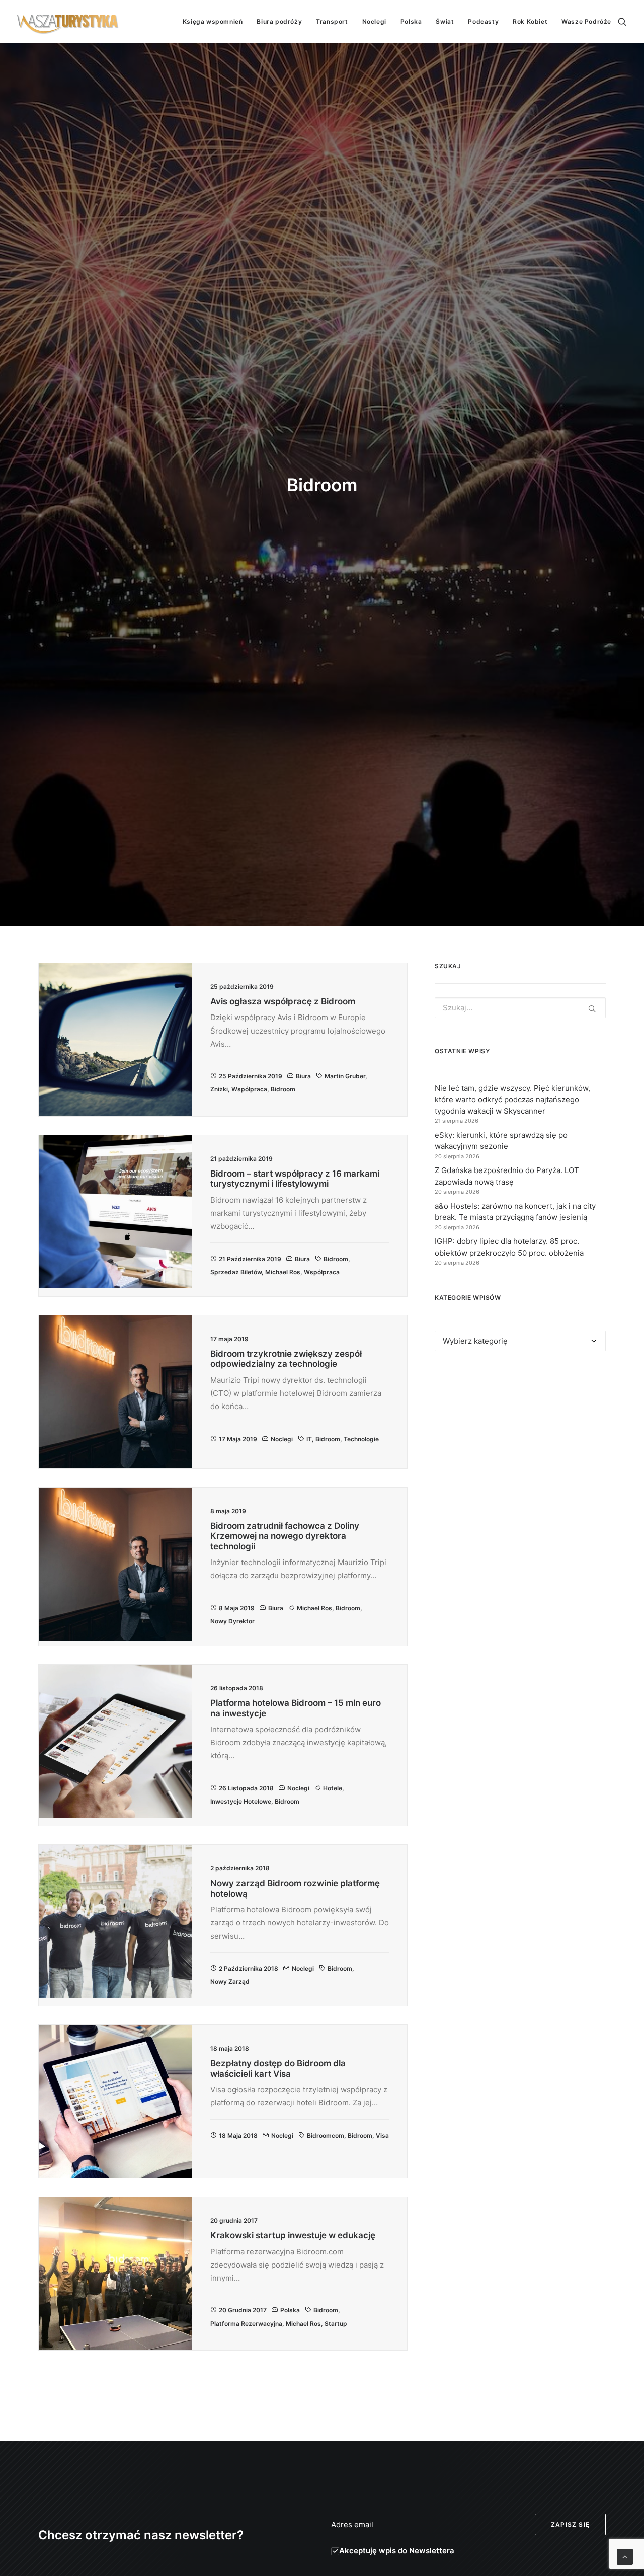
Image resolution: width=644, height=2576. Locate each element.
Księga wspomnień (213, 21)
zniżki (219, 1089)
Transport (332, 21)
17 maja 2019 (238, 1439)
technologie (361, 1439)
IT (309, 1439)
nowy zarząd (230, 1981)
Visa (382, 2135)
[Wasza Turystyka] (68, 22)
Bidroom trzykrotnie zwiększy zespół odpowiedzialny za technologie (286, 1359)
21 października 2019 (250, 1259)
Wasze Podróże (586, 21)
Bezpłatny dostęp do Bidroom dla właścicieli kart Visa (278, 2068)
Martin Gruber (345, 1076)
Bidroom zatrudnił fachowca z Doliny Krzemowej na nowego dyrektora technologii (285, 1536)
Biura (303, 1076)
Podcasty (483, 21)
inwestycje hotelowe (241, 1801)
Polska (411, 21)
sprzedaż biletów (236, 1272)
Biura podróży (279, 21)
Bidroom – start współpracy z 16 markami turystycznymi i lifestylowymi (295, 1179)
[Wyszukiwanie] (622, 22)
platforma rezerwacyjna (246, 2324)
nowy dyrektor (232, 1621)
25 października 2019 (251, 1076)
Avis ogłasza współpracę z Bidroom (283, 1001)
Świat (445, 21)
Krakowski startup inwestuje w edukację (293, 2235)
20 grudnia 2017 (243, 2310)
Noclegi (374, 21)
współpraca (249, 1089)
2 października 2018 (249, 1968)
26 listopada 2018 (246, 1788)
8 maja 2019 (237, 1608)
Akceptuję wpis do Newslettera (397, 2551)
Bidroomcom (326, 2135)
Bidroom (283, 1089)
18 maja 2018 (238, 2135)
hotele (333, 1788)
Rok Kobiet (530, 21)
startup (336, 2324)
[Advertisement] (520, 1451)
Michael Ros (283, 1272)
